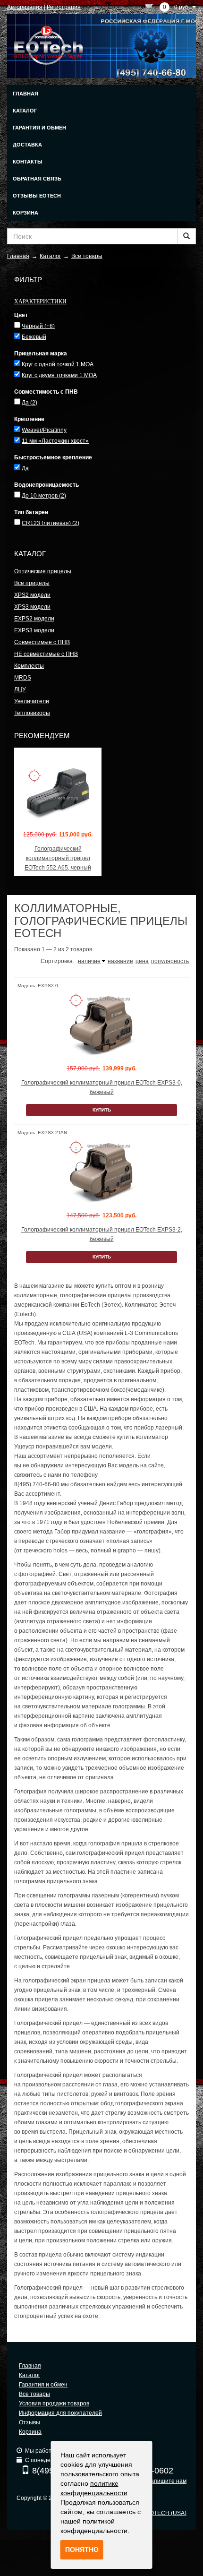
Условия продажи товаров (54, 2404)
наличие (89, 961)
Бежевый (34, 337)
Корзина (25, 213)
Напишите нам (166, 2481)
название (120, 961)
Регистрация (64, 7)
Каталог (25, 111)
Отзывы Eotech (37, 196)
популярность (170, 961)
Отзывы (30, 2422)
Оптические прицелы (43, 571)
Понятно (82, 2550)
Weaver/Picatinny (44, 430)
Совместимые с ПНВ (42, 642)
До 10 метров (44, 496)
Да (30, 403)
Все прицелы (32, 583)
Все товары (34, 2394)
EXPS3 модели (34, 630)
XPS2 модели (32, 595)
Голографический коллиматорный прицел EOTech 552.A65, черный (58, 858)
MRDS (23, 678)
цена (142, 961)
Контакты (28, 162)
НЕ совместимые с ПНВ (46, 654)
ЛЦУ (20, 689)
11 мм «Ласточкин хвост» (55, 441)
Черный (38, 326)
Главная (25, 94)
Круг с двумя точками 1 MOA (59, 375)
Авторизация (25, 7)
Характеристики (40, 301)
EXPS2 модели (34, 619)
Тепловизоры (32, 713)
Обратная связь (37, 179)
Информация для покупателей (60, 2413)
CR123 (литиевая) (51, 523)
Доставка (27, 145)
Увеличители (32, 701)
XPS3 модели (32, 607)
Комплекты (29, 666)
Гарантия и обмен (39, 128)
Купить (102, 1110)
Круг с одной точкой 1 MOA (58, 364)
